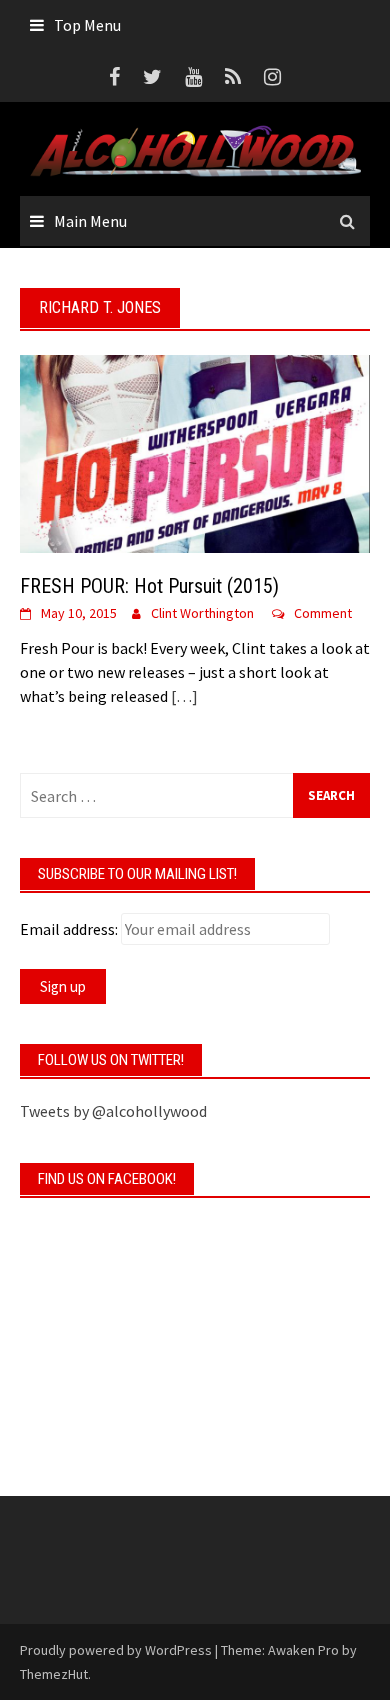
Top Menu (87, 25)
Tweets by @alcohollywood (113, 1111)
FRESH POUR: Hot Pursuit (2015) (149, 586)
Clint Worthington (202, 613)
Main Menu (90, 221)
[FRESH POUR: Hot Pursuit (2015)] (195, 452)
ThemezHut (54, 1674)
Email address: (69, 929)
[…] (183, 696)
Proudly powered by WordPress (116, 1650)
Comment (323, 613)
